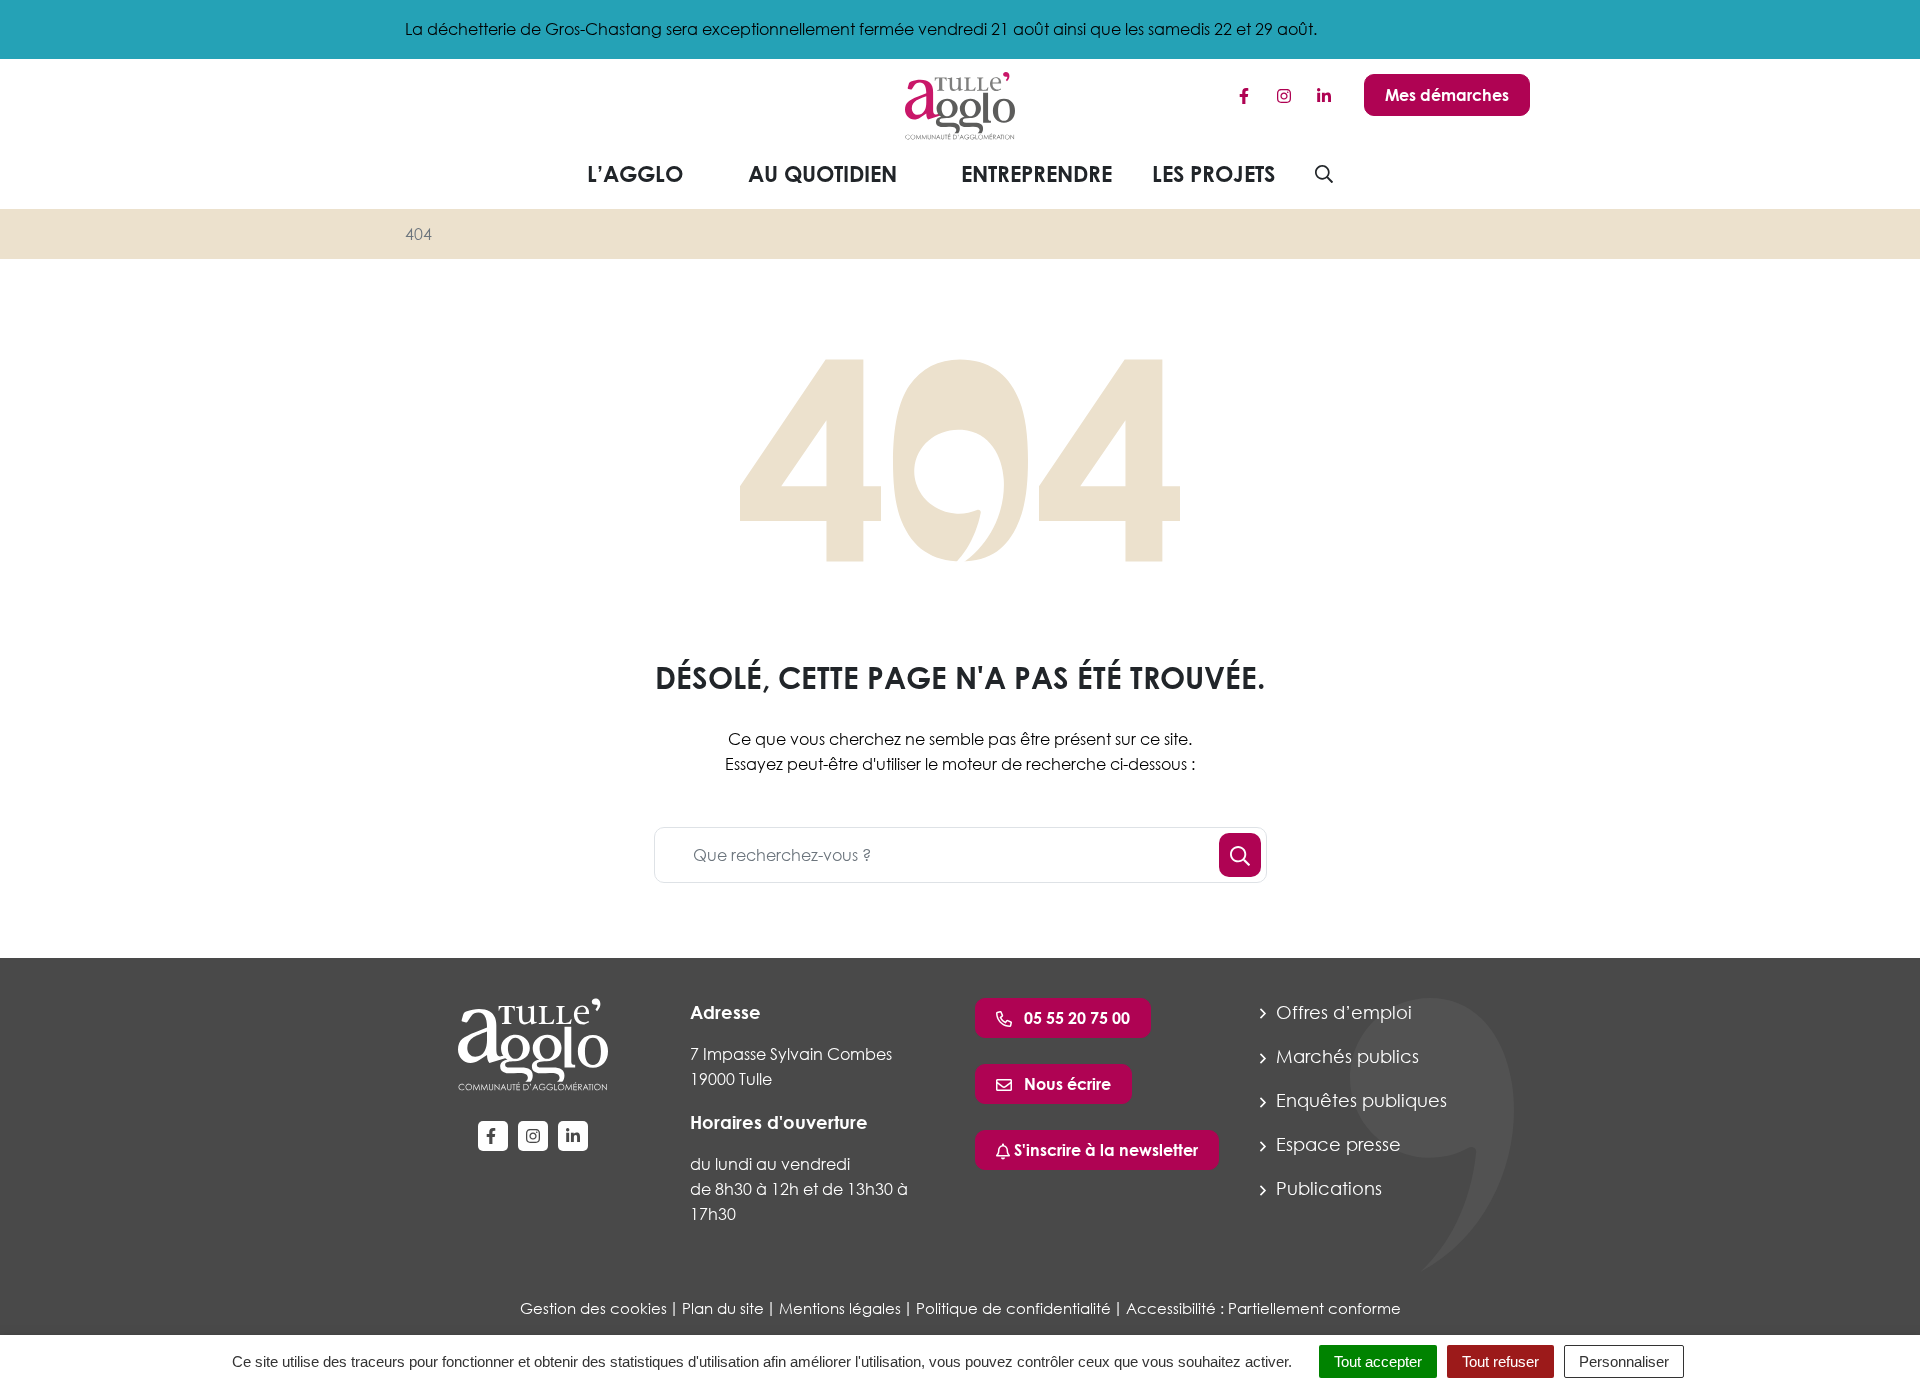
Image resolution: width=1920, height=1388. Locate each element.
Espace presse (1336, 1144)
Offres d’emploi (1341, 1012)
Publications (1326, 1188)
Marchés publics (1345, 1056)
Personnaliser (1624, 1361)
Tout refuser (1500, 1361)
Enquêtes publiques (1359, 1100)
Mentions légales (840, 1308)
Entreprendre (1036, 173)
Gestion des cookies (593, 1308)
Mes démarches (1447, 95)
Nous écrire (1065, 1084)
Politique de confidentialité (1013, 1308)
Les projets (1213, 173)
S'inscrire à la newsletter (1104, 1150)
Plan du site (723, 1308)
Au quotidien (822, 173)
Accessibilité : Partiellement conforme (1263, 1308)
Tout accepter (1378, 1361)
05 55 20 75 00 (1075, 1018)
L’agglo (635, 173)
